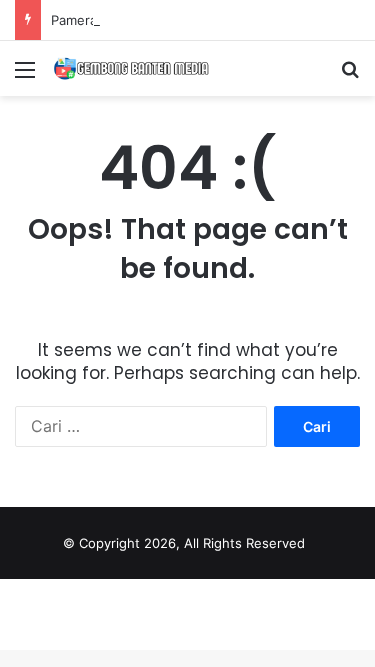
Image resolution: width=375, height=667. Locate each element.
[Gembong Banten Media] (130, 68)
